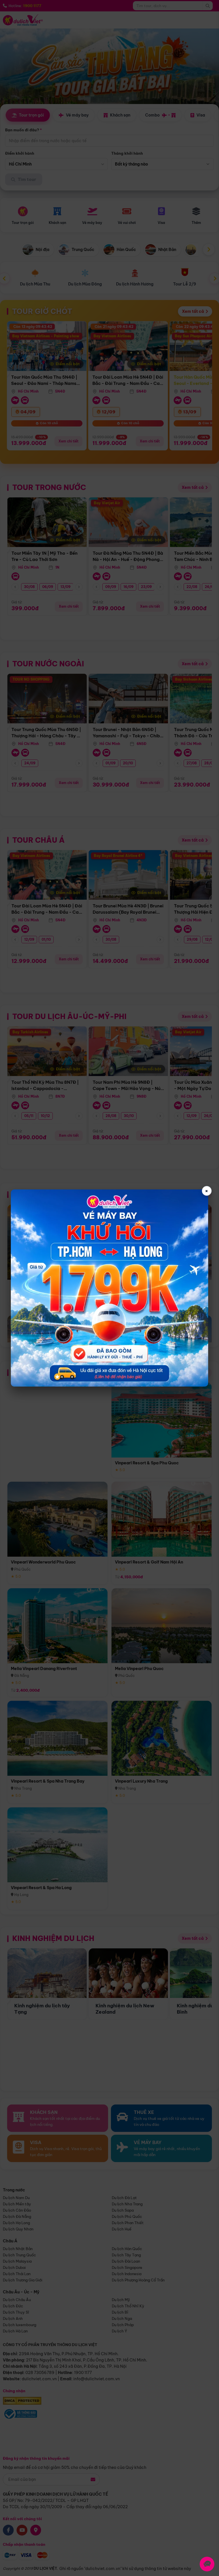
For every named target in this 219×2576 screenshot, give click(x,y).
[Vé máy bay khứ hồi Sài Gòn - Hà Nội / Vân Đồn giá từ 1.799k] (109, 1288)
